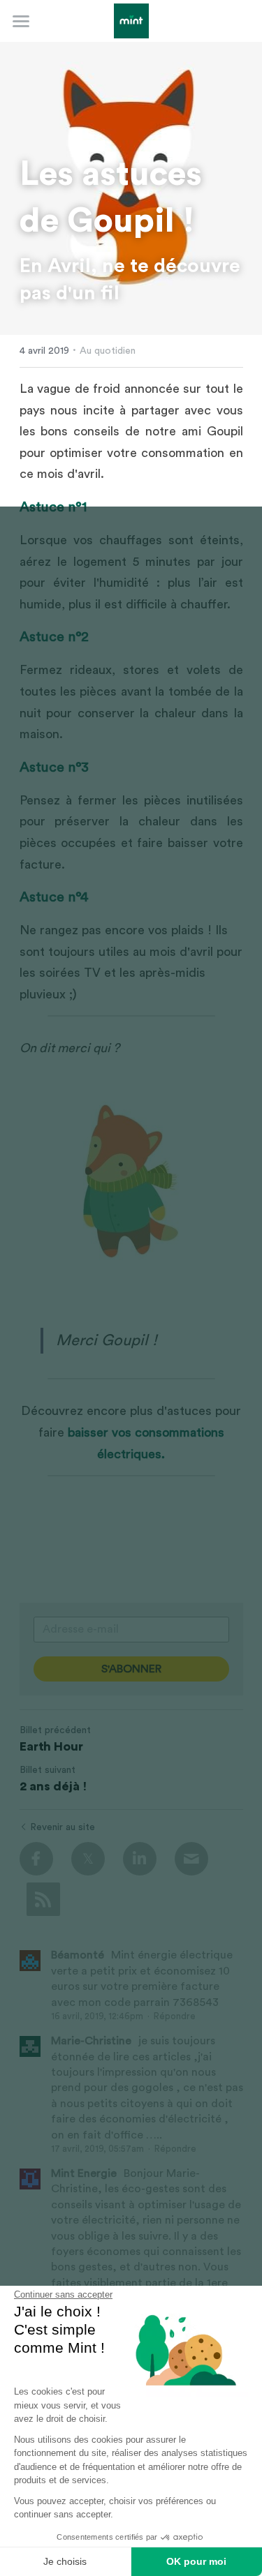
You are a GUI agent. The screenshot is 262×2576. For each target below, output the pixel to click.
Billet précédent (55, 1730)
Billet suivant (48, 1770)
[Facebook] (36, 1859)
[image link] (131, 20)
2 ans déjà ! (53, 1786)
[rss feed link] (43, 1899)
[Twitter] (88, 1859)
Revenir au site (63, 1827)
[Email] (191, 1859)
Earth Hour (51, 1746)
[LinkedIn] (140, 1859)
